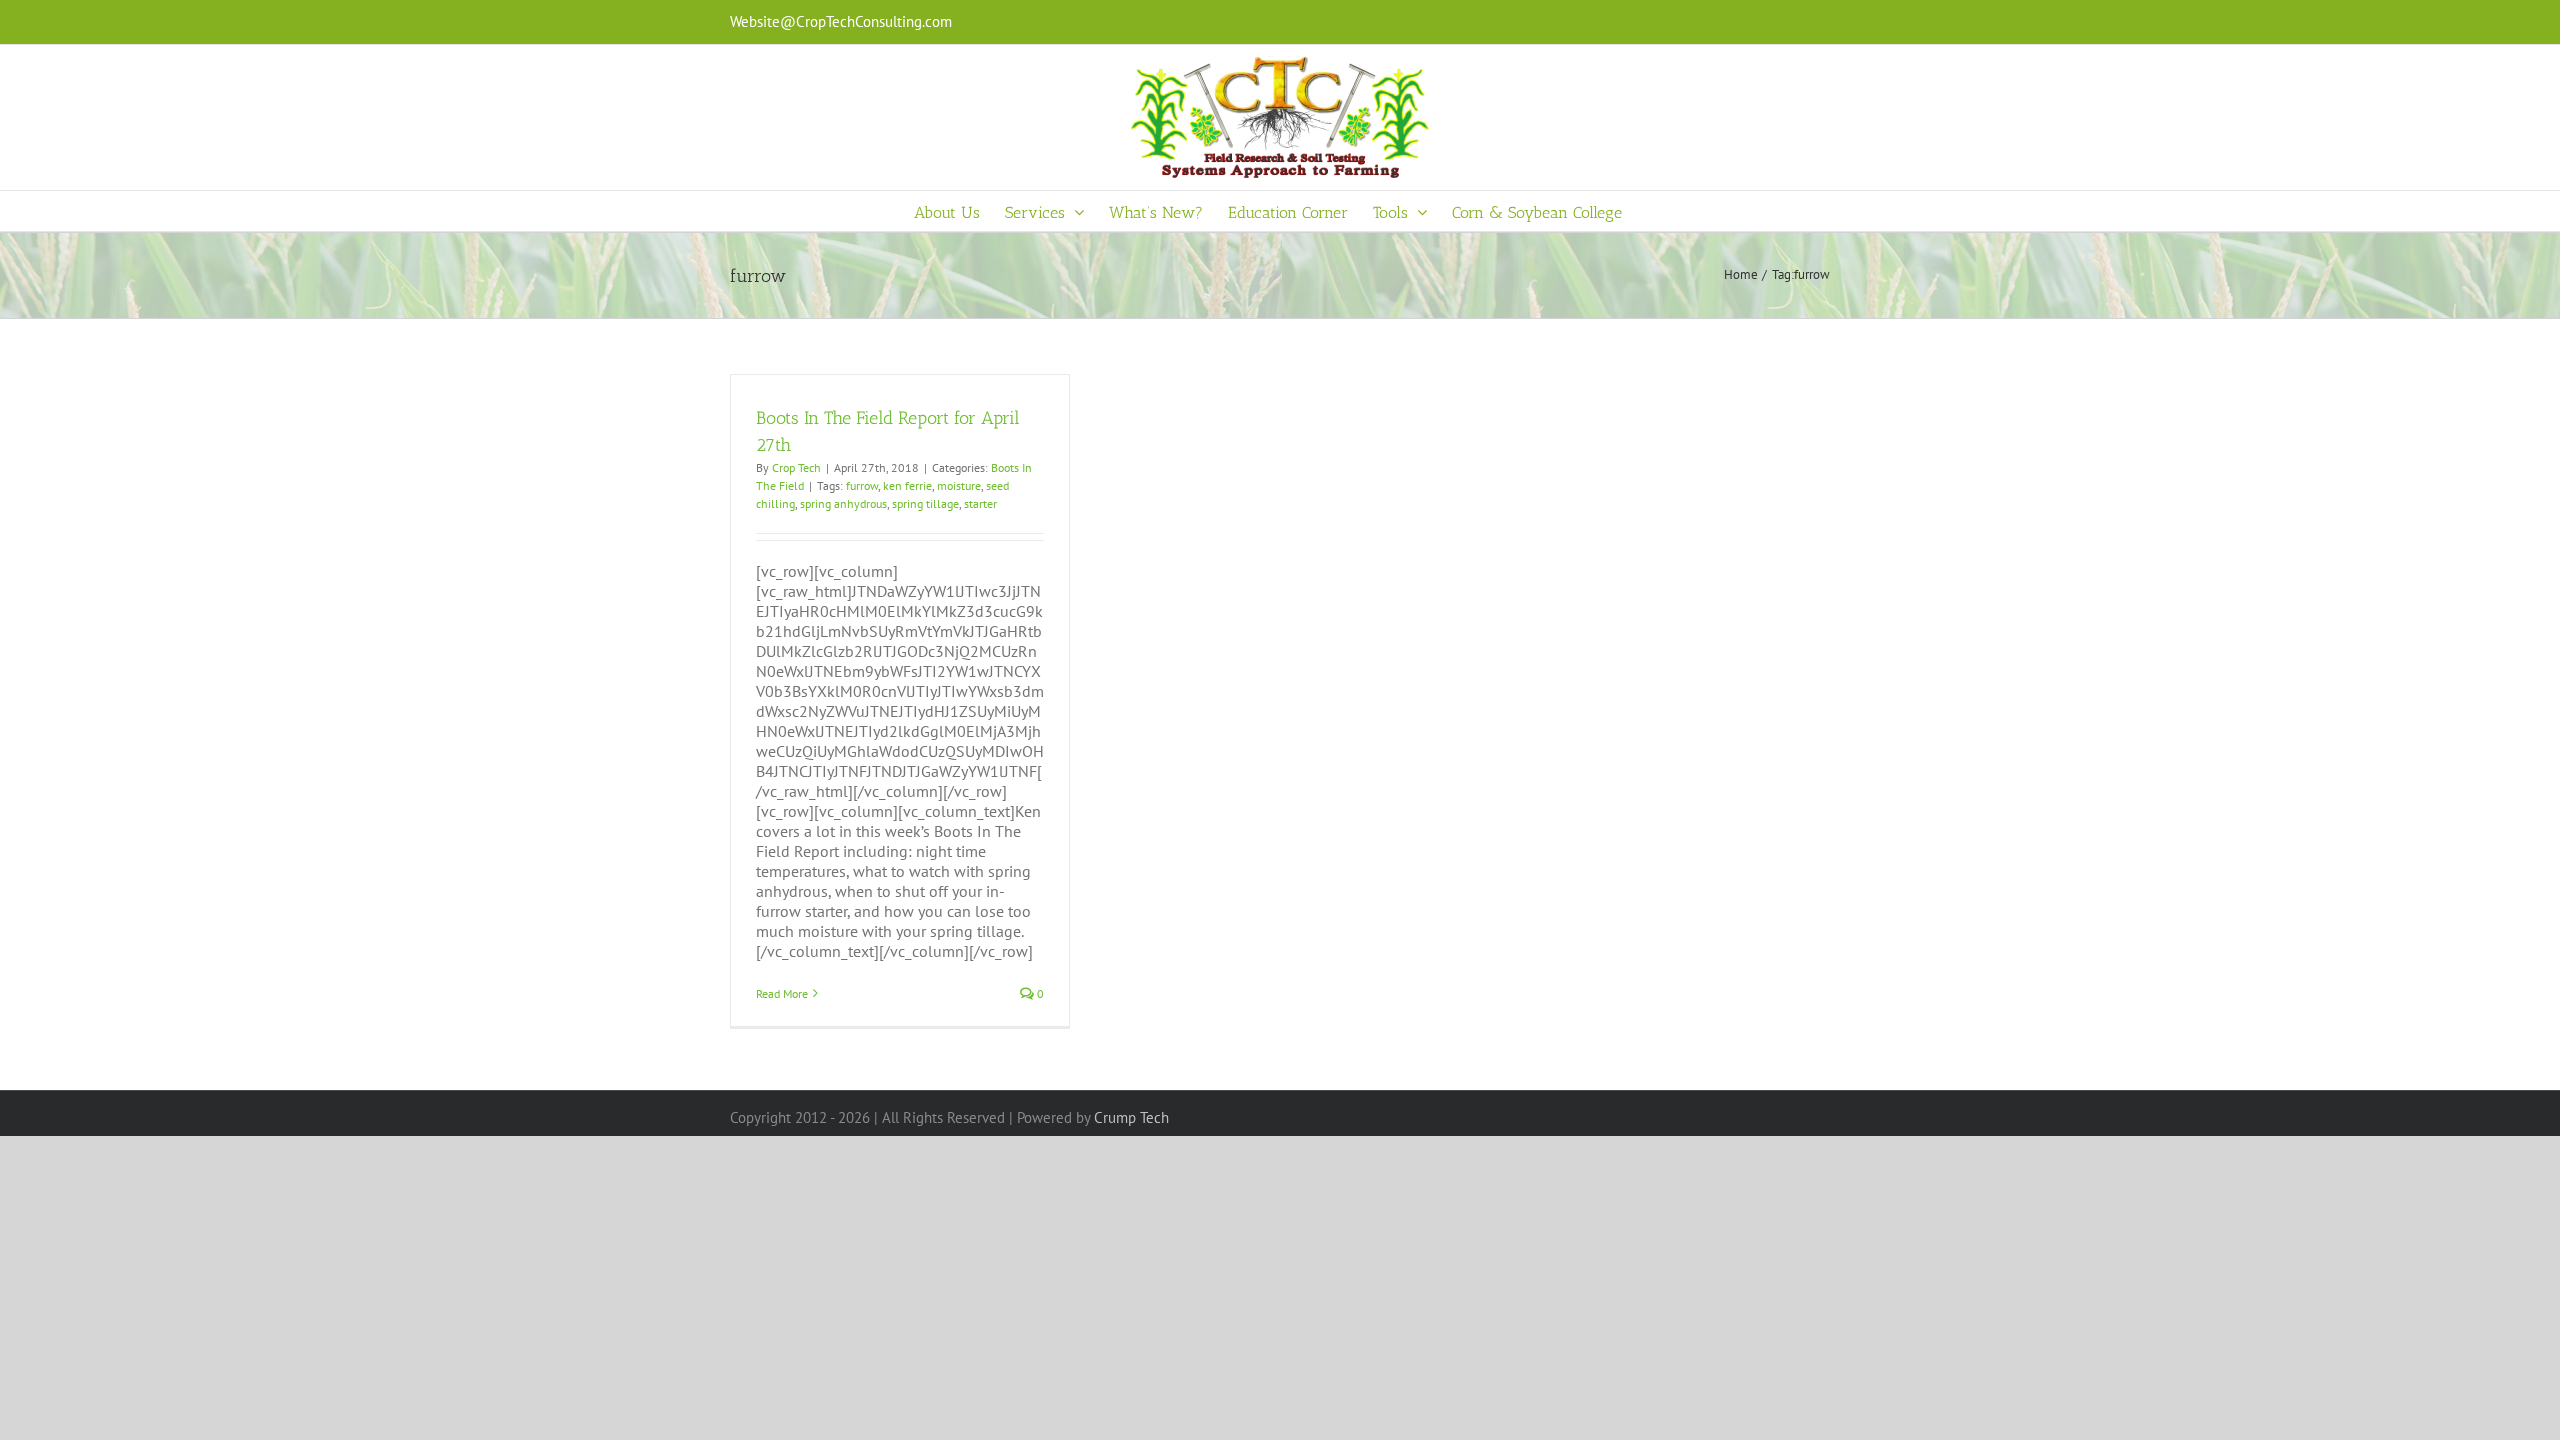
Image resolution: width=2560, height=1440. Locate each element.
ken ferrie (907, 485)
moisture (959, 485)
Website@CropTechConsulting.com (841, 21)
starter (980, 503)
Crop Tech (796, 467)
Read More (782, 993)
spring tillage (925, 503)
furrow (862, 485)
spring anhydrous (843, 503)
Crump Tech (1131, 1117)
